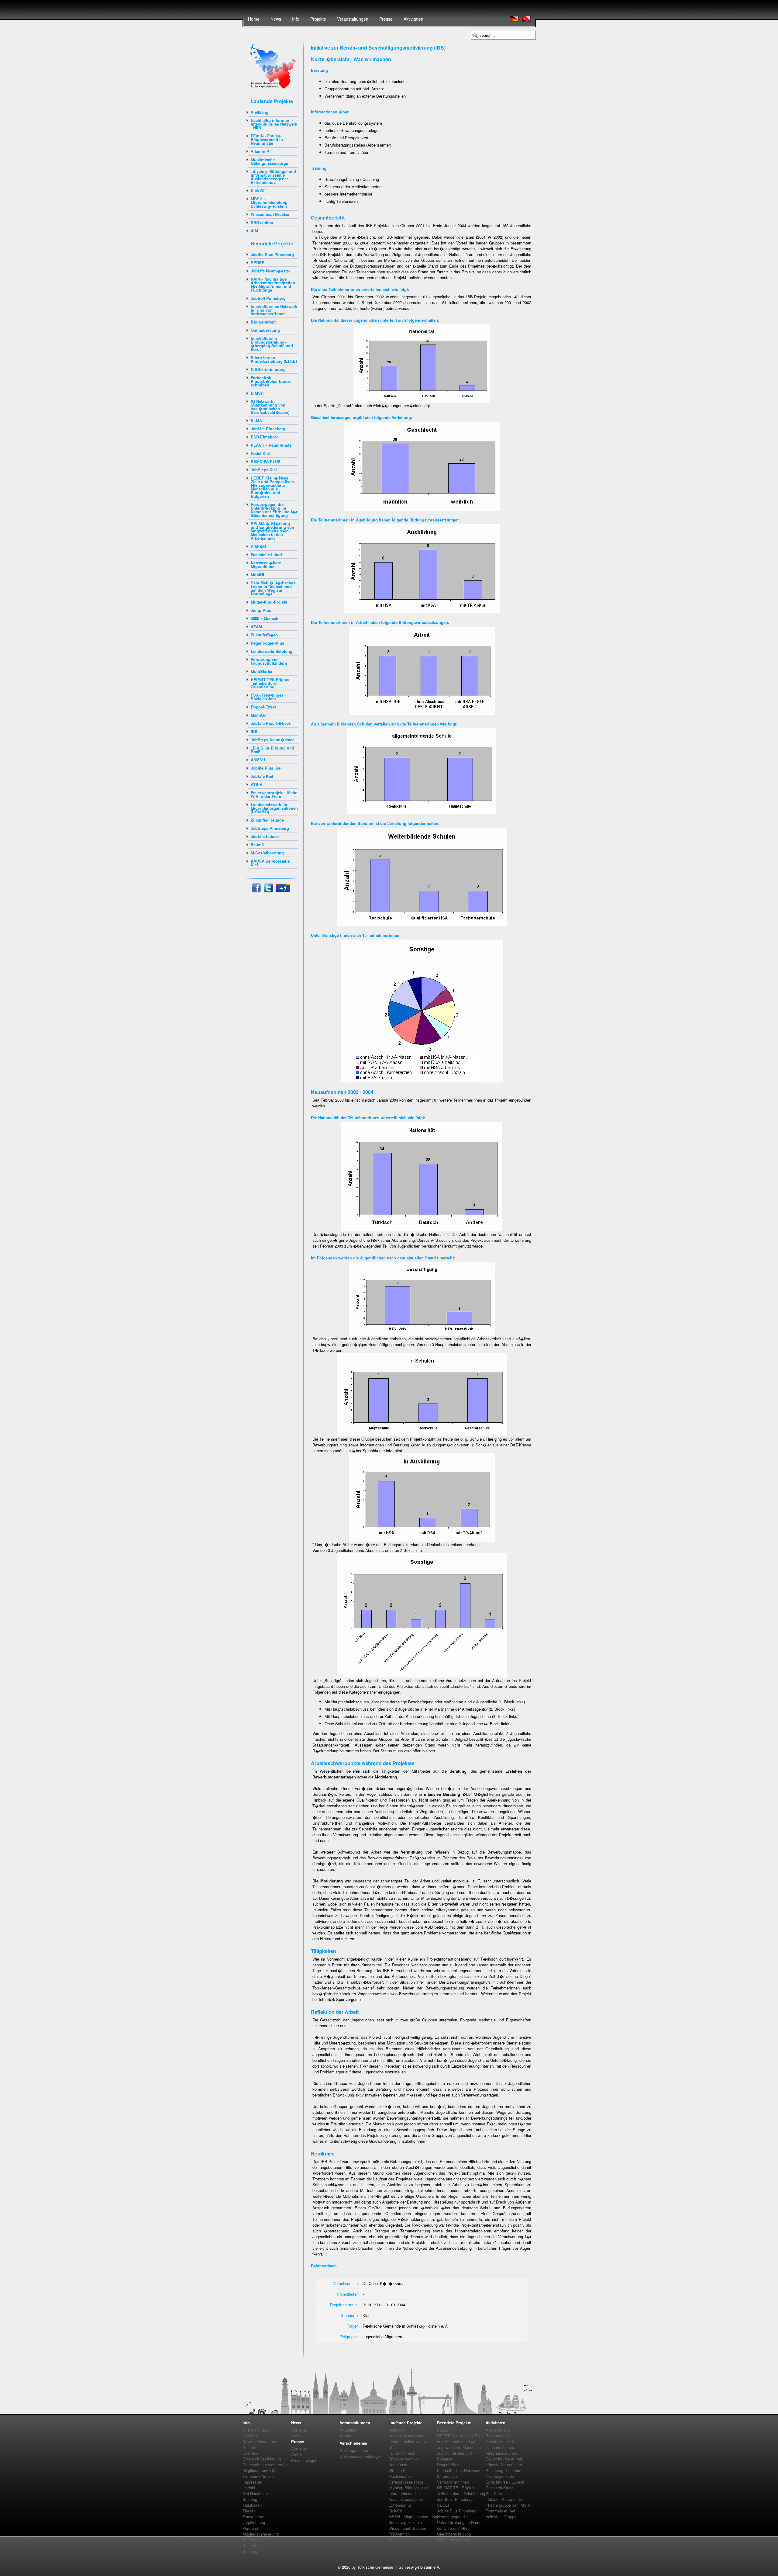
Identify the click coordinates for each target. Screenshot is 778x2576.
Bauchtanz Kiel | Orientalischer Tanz (503, 2439)
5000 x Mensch (265, 618)
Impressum (252, 2482)
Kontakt (249, 2545)
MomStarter (262, 671)
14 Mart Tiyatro (256, 2430)
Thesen (249, 2511)
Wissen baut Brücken (271, 214)
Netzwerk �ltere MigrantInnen (266, 564)
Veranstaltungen (353, 19)
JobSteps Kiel (264, 470)
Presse (386, 19)
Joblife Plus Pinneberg (272, 254)
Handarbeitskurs (500, 2447)
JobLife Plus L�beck (271, 723)
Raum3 (257, 845)
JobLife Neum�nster (270, 271)
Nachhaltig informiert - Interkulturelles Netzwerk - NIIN (274, 124)
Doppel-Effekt (263, 707)
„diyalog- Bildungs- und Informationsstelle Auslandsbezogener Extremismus (273, 177)
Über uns (250, 2453)
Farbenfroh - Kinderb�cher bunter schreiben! (271, 381)
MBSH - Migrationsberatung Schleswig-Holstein (269, 202)
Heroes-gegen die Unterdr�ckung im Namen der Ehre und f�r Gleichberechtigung (274, 510)
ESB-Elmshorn (265, 437)
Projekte (318, 19)
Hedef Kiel (260, 453)
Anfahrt (249, 2447)
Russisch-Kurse (500, 2488)
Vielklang (260, 112)
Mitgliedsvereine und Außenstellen (261, 2537)
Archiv (297, 2436)
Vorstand (250, 2528)
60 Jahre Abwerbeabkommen (260, 2439)
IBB (254, 731)
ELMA (256, 420)
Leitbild (249, 2488)
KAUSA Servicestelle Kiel (270, 863)
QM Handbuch (255, 2493)
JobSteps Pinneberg (270, 828)
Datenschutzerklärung (262, 2459)
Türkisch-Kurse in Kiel (505, 2499)
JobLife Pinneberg (268, 429)
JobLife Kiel (262, 776)
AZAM (256, 627)
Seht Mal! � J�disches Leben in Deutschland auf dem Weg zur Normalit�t (273, 588)
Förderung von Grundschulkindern (269, 661)
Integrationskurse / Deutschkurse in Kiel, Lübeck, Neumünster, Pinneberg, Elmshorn (504, 2462)
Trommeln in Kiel (500, 2511)
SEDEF (257, 263)
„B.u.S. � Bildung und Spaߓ (272, 750)
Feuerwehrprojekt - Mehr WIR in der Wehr (274, 794)
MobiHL (258, 575)
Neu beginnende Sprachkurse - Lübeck (505, 2479)
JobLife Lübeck (265, 836)
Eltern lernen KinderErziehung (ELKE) (274, 359)
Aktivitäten (413, 19)
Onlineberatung (265, 330)
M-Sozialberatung (267, 853)
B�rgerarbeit (263, 322)
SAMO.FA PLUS (266, 461)
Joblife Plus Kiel (266, 768)
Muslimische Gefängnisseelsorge (269, 161)
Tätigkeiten (252, 2505)
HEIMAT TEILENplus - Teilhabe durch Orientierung (271, 683)
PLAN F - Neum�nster (272, 445)
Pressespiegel (304, 2460)
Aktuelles (299, 2430)
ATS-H (256, 784)
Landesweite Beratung (272, 651)
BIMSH (257, 393)
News (276, 19)
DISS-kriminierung (268, 369)
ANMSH (258, 760)
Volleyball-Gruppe (501, 2517)
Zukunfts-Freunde (267, 820)
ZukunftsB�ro (264, 635)
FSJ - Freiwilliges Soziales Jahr (267, 697)
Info (296, 19)
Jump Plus (261, 610)
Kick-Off (258, 190)
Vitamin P (260, 151)
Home (254, 19)
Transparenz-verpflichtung (254, 2519)
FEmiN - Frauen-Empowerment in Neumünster (267, 139)
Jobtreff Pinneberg (268, 298)
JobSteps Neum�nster (272, 740)
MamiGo (259, 715)
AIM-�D (258, 546)
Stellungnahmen (354, 2450)
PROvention (262, 222)
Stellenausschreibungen (361, 2456)
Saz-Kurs (494, 2493)
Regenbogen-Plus (267, 643)
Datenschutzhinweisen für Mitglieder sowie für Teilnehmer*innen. (265, 2470)
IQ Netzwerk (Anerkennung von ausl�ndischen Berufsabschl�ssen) (270, 407)
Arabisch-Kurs (498, 2430)
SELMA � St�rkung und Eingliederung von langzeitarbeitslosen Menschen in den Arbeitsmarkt (272, 531)
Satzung (250, 2499)
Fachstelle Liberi (266, 554)
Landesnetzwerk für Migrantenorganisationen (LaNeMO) (274, 808)
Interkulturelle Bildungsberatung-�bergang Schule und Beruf (272, 344)
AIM (254, 231)
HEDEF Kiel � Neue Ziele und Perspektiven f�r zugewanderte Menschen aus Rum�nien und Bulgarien (272, 487)
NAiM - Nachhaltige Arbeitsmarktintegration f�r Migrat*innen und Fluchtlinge (273, 284)
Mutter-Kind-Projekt (269, 602)
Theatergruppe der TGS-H (508, 2505)
